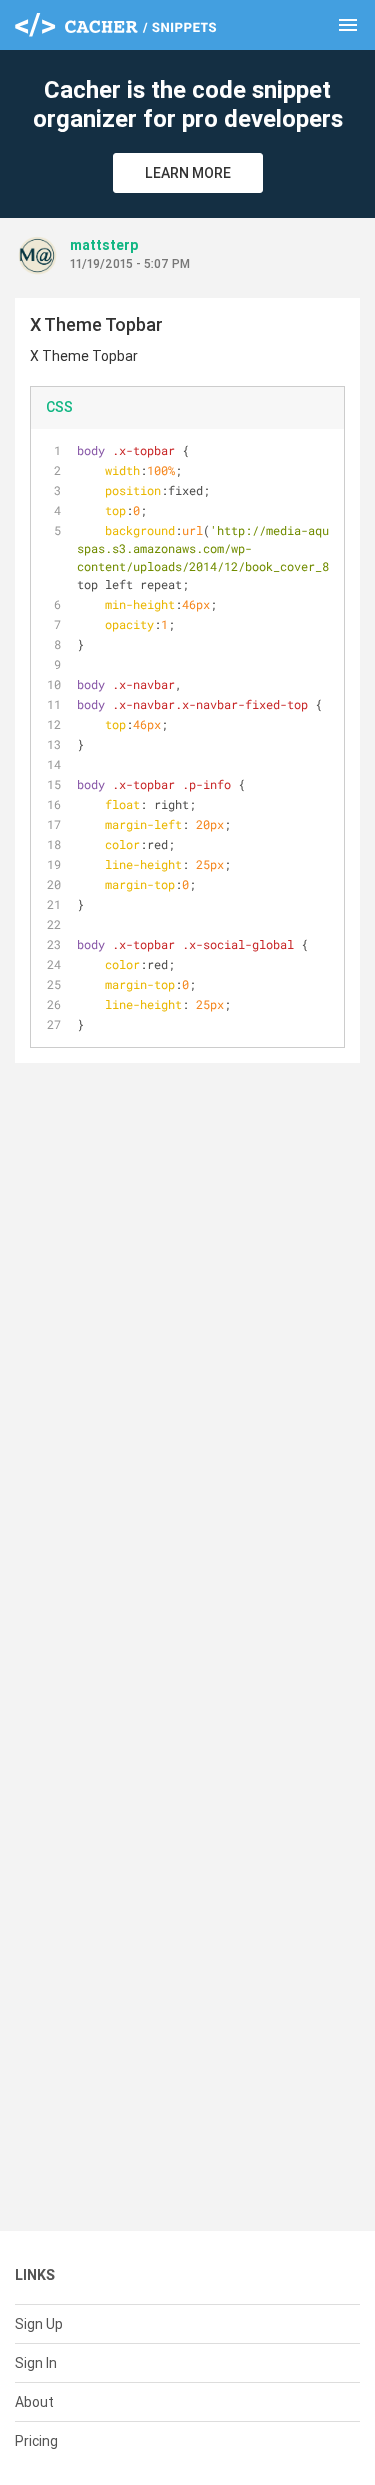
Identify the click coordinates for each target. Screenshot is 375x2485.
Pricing (36, 2441)
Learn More (188, 173)
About (34, 2402)
